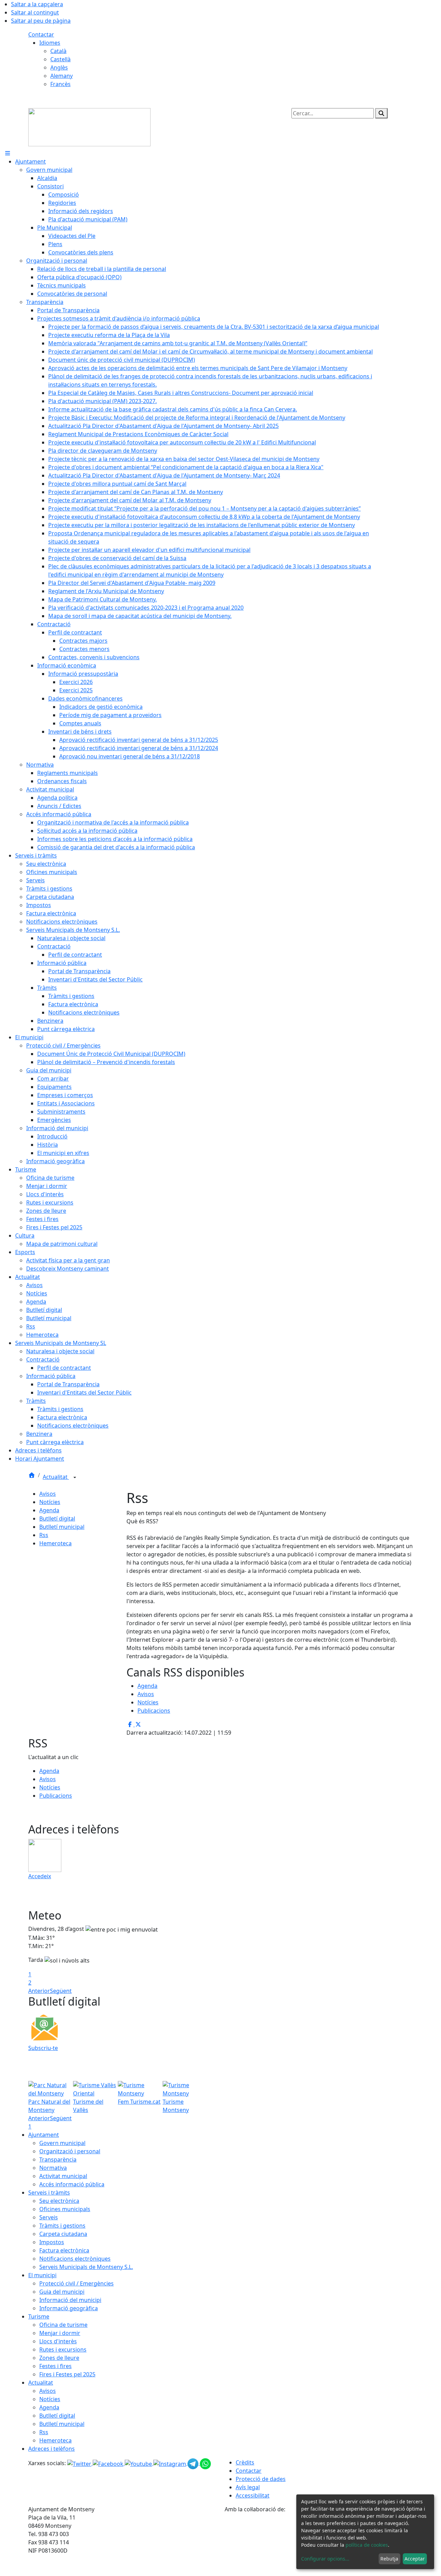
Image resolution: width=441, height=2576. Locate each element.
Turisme (39, 2316)
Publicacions (154, 1711)
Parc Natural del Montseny (49, 2106)
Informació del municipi (70, 2300)
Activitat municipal (63, 2176)
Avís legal (248, 2487)
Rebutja (389, 2559)
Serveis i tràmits (49, 2193)
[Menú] (8, 153)
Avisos (48, 1494)
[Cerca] (381, 113)
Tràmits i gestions (62, 2226)
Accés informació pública (72, 2184)
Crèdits (245, 2462)
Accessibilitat (253, 2495)
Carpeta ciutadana (63, 2234)
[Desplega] (75, 1478)
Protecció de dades (261, 2479)
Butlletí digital (57, 1518)
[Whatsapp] (205, 2463)
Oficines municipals (65, 2209)
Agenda (49, 1510)
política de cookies (367, 2545)
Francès (60, 84)
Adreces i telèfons (52, 2449)
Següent (61, 1991)
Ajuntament (44, 2135)
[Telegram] (194, 2463)
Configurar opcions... (325, 2559)
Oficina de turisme (63, 2325)
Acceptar (415, 2559)
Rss (44, 1535)
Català (58, 51)
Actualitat (56, 1477)
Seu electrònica (59, 2201)
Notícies (50, 1502)
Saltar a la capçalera (37, 4)
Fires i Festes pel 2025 (67, 2374)
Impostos (52, 2242)
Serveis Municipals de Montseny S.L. (86, 2267)
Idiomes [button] (50, 43)
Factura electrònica (64, 2250)
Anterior (39, 1991)
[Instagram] (170, 2463)
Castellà (60, 59)
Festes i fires (55, 2366)
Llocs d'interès (58, 2341)
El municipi (42, 2275)
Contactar (41, 34)
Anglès (59, 67)
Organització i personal (70, 2151)
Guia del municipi (62, 2292)
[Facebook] (109, 2463)
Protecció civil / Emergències (76, 2283)
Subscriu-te (43, 2048)
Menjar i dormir (60, 2333)
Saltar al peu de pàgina (41, 21)
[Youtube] (139, 2463)
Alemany (61, 76)
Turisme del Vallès (88, 2106)
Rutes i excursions (63, 2349)
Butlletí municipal (62, 1527)
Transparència (58, 2159)
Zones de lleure (59, 2358)
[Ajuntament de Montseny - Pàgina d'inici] (89, 127)
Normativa (53, 2168)
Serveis (49, 2217)
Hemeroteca (55, 1543)
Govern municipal (62, 2143)
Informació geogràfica (69, 2308)
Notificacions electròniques (75, 2259)
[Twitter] (80, 2463)
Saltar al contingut (35, 12)
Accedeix (40, 1876)
